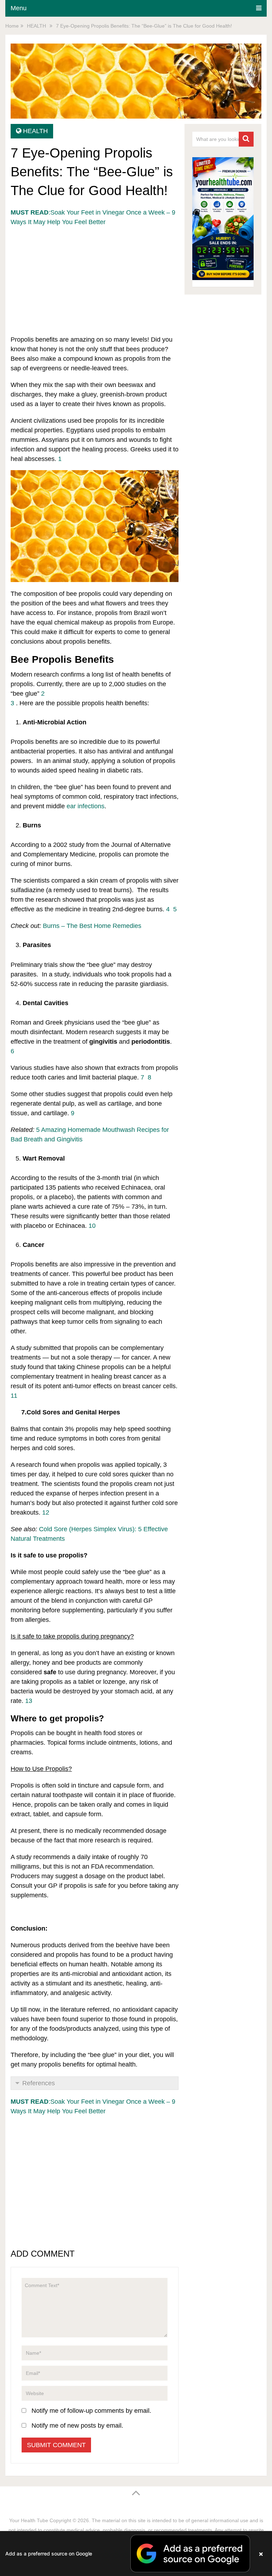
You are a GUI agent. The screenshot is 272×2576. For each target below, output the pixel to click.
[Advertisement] (95, 277)
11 (14, 1396)
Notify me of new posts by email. (77, 2426)
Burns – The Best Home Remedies (92, 926)
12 (46, 1512)
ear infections (86, 806)
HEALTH (35, 131)
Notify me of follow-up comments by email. (91, 2411)
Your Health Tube (29, 2520)
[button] (136, 2554)
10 (92, 1226)
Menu (19, 8)
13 (29, 1701)
